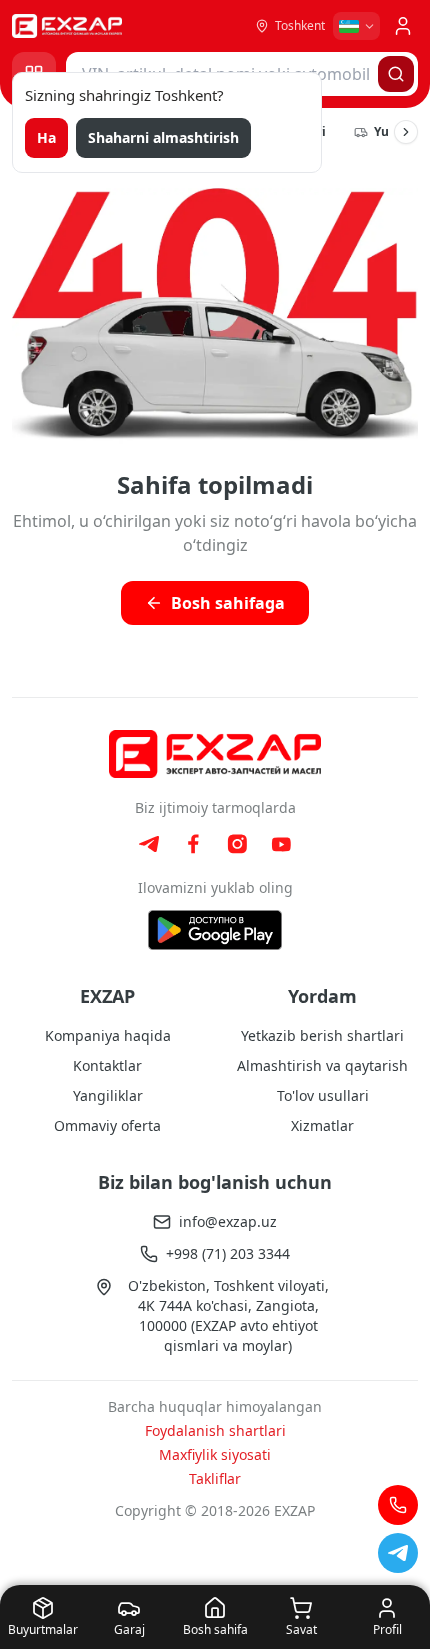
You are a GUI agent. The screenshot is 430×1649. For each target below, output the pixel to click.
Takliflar (215, 1478)
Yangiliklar (108, 1095)
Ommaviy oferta (107, 1125)
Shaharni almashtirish (163, 137)
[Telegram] (149, 844)
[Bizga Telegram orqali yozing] (398, 1553)
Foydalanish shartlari (215, 1430)
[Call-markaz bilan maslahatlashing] (398, 1505)
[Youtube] (281, 844)
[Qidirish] (396, 74)
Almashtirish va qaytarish (322, 1065)
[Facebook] (193, 844)
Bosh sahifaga (228, 603)
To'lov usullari (323, 1095)
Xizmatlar (322, 1125)
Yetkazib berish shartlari (322, 1035)
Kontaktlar (107, 1065)
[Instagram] (237, 844)
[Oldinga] (406, 132)
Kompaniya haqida (108, 1035)
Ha (46, 137)
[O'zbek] (356, 26)
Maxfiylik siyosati (215, 1454)
